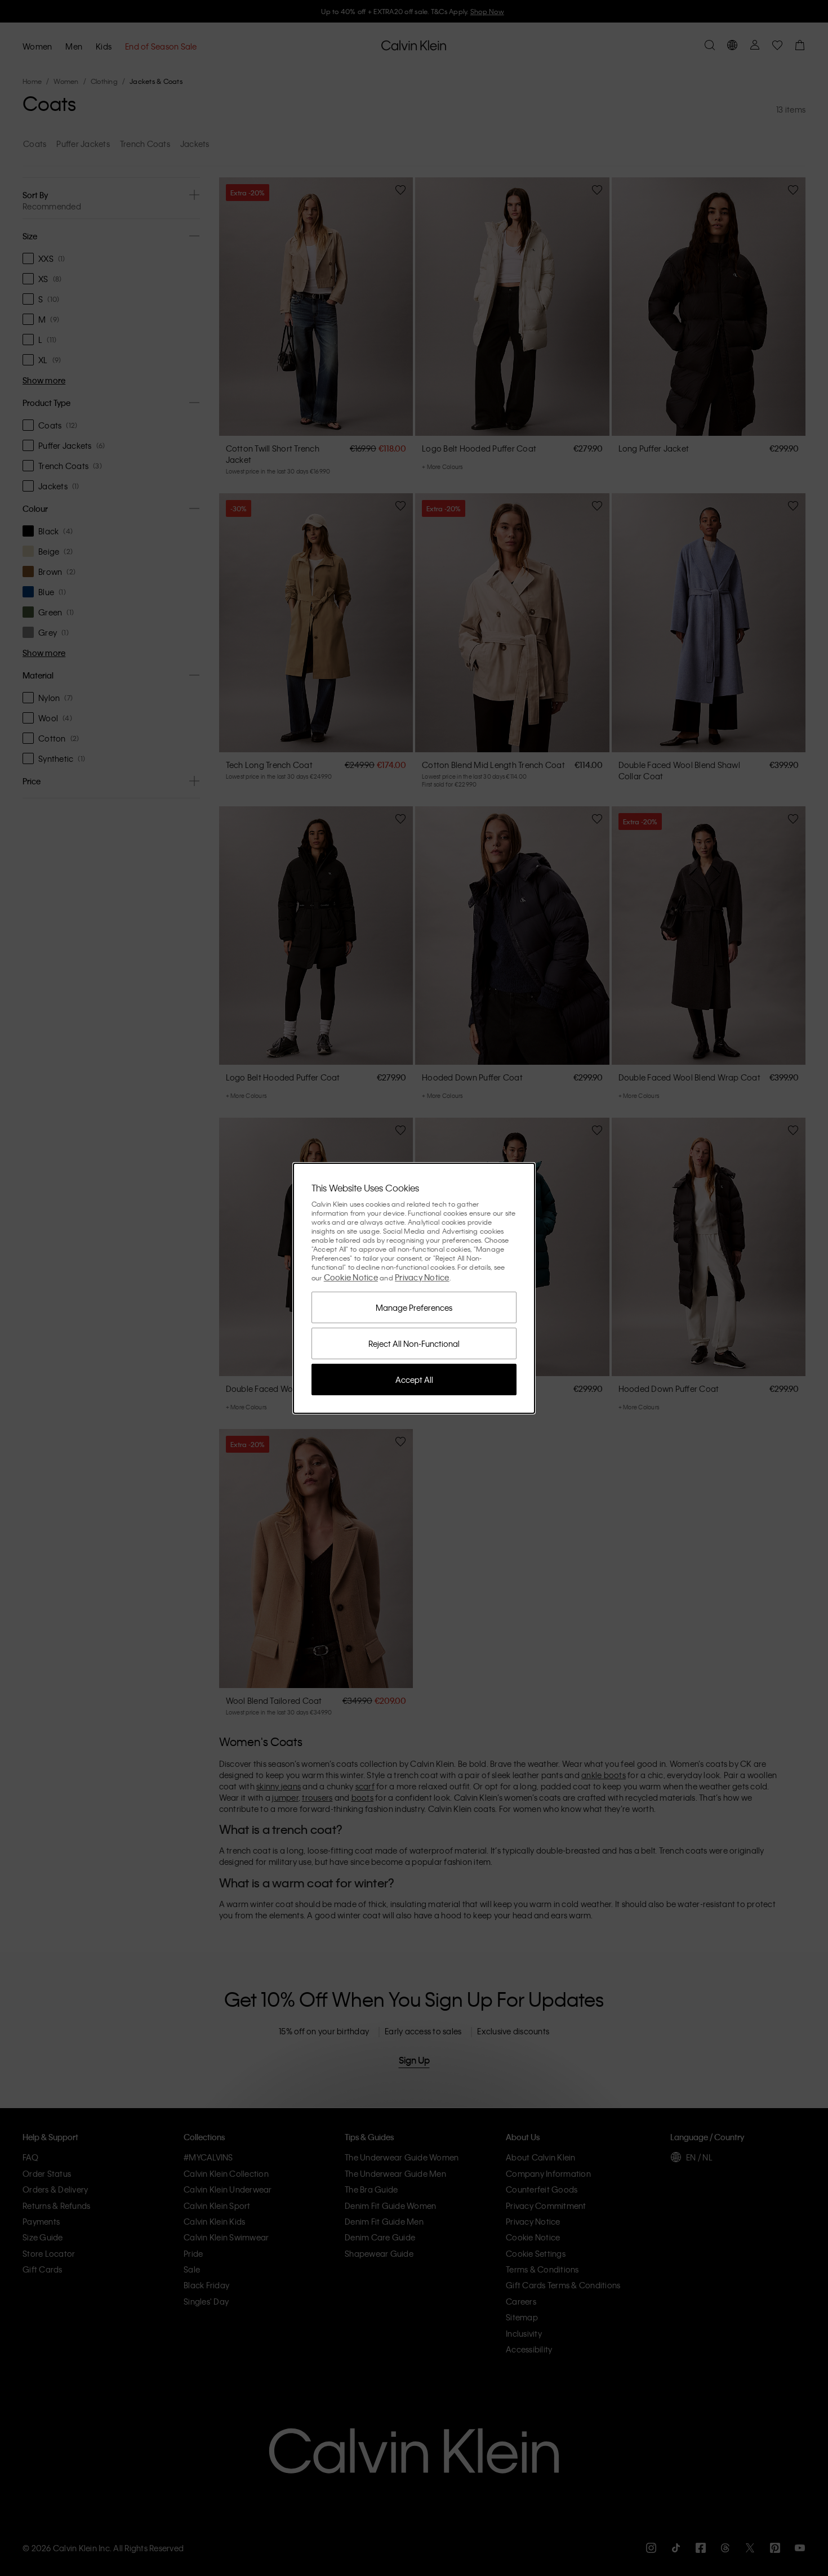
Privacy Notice (422, 1277)
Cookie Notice (351, 1277)
